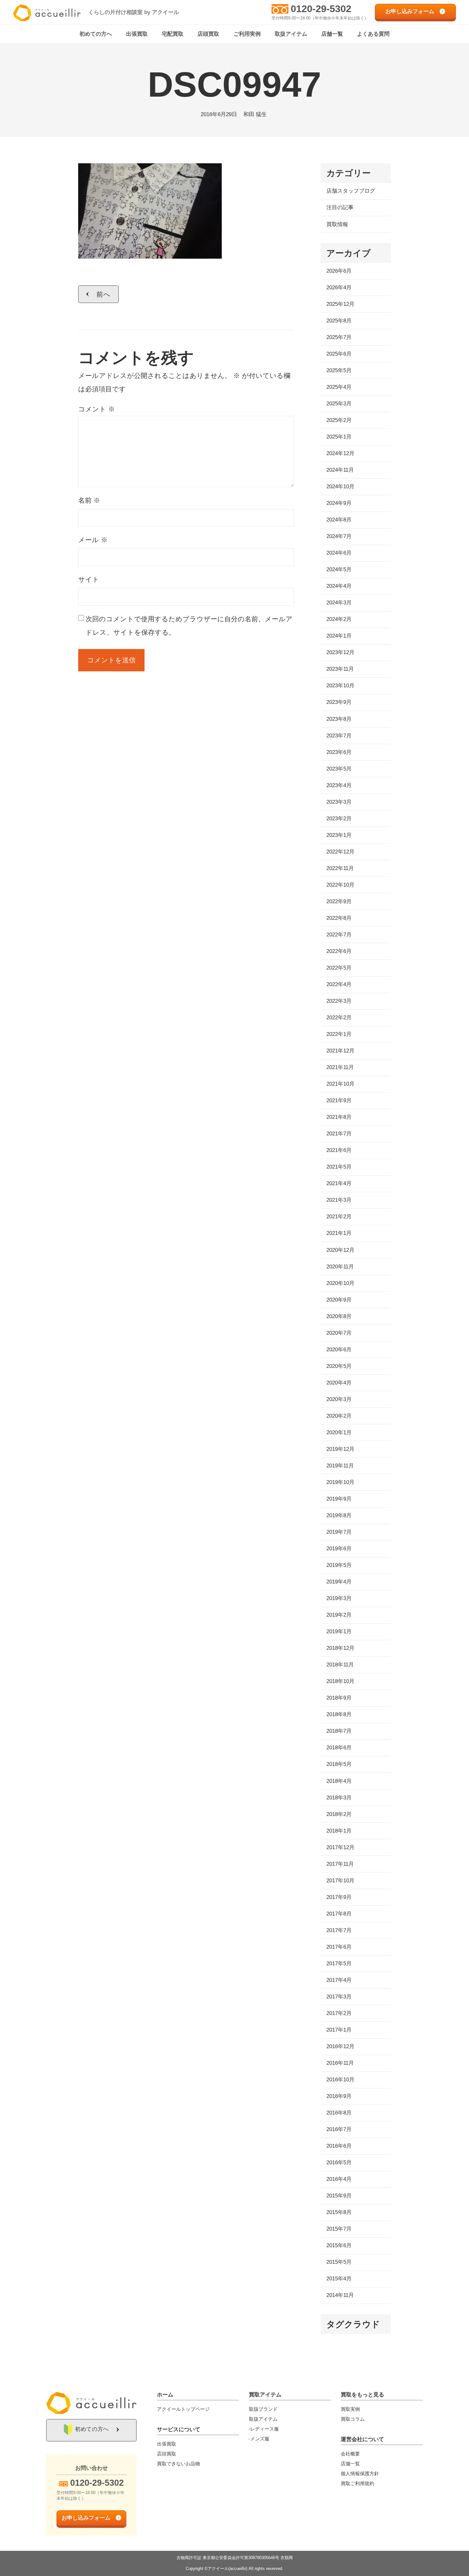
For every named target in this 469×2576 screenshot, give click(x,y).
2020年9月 (339, 1300)
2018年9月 (339, 1698)
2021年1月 (339, 1233)
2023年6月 (339, 752)
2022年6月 (339, 951)
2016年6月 (339, 2146)
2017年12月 (340, 1847)
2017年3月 (339, 1997)
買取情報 (337, 224)
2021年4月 (339, 1183)
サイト (89, 579)
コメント (97, 409)
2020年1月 (339, 1432)
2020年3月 (339, 1399)
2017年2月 (339, 2013)
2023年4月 (339, 785)
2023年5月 (339, 769)
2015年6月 (339, 2245)
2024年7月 (339, 536)
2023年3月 (339, 802)
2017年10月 (340, 1881)
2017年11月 (340, 1864)
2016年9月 (339, 2096)
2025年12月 (340, 304)
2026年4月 (339, 288)
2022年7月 (339, 935)
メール (93, 540)
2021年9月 (339, 1100)
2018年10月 (340, 1681)
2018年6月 (339, 1748)
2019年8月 (339, 1515)
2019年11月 (340, 1466)
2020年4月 (339, 1383)
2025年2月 (339, 420)
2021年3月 (339, 1200)
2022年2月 (339, 1018)
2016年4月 (339, 2179)
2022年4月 (339, 984)
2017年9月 (339, 1897)
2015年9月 (339, 2196)
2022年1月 (339, 1034)
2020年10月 (340, 1283)
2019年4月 (339, 1582)
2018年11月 (340, 1665)
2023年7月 (339, 736)
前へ (104, 294)
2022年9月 (339, 901)
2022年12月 (340, 852)
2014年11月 (340, 2295)
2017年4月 (339, 1980)
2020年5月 (339, 1366)
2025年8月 (339, 321)
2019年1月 (339, 1631)
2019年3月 (339, 1598)
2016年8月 (339, 2113)
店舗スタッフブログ (351, 191)
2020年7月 (339, 1333)
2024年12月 (340, 453)
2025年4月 (339, 387)
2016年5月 (339, 2163)
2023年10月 (340, 686)
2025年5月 (339, 370)
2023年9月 (339, 702)
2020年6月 (339, 1350)
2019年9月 (339, 1499)
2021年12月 (340, 1051)
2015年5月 (339, 2262)
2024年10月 (340, 487)
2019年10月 (340, 1482)
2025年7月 (339, 337)
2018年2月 (339, 1814)
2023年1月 (339, 835)
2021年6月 (339, 1150)
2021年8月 (339, 1117)
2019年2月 (339, 1615)
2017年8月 (339, 1914)
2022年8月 (339, 918)
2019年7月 (339, 1532)
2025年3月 (339, 404)
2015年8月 (339, 2212)
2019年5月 (339, 1565)
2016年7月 (339, 2129)
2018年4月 (339, 1781)
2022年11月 (340, 868)
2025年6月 (339, 354)
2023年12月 (340, 652)
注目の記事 (340, 207)
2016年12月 (340, 2046)
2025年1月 (339, 437)
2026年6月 (339, 271)
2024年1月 (339, 636)
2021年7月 (339, 1134)
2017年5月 (339, 1963)
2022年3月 (339, 1001)
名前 (89, 500)
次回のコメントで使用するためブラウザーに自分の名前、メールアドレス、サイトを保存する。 (189, 626)
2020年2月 (339, 1416)
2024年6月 (339, 553)
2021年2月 (339, 1217)
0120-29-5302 (321, 9)
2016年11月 (340, 2063)
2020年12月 (340, 1250)
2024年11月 (340, 470)
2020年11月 (340, 1267)
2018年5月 (339, 1764)
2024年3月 (339, 603)
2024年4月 (339, 586)
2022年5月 (339, 968)
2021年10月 (340, 1084)
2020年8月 (339, 1316)
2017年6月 (339, 1947)
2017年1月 (339, 2030)
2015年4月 (339, 2279)
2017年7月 (339, 1930)
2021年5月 (339, 1167)
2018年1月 (339, 1831)
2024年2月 (339, 619)
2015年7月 (339, 2229)
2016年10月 (340, 2080)
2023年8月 (339, 719)
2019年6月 (339, 1549)
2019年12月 (340, 1449)
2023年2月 (339, 819)
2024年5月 (339, 569)
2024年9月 (339, 503)
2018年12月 (340, 1648)
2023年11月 (340, 669)
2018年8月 (339, 1714)
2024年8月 (339, 520)
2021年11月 (340, 1067)
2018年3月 (339, 1798)
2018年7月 (339, 1731)
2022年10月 (340, 885)
